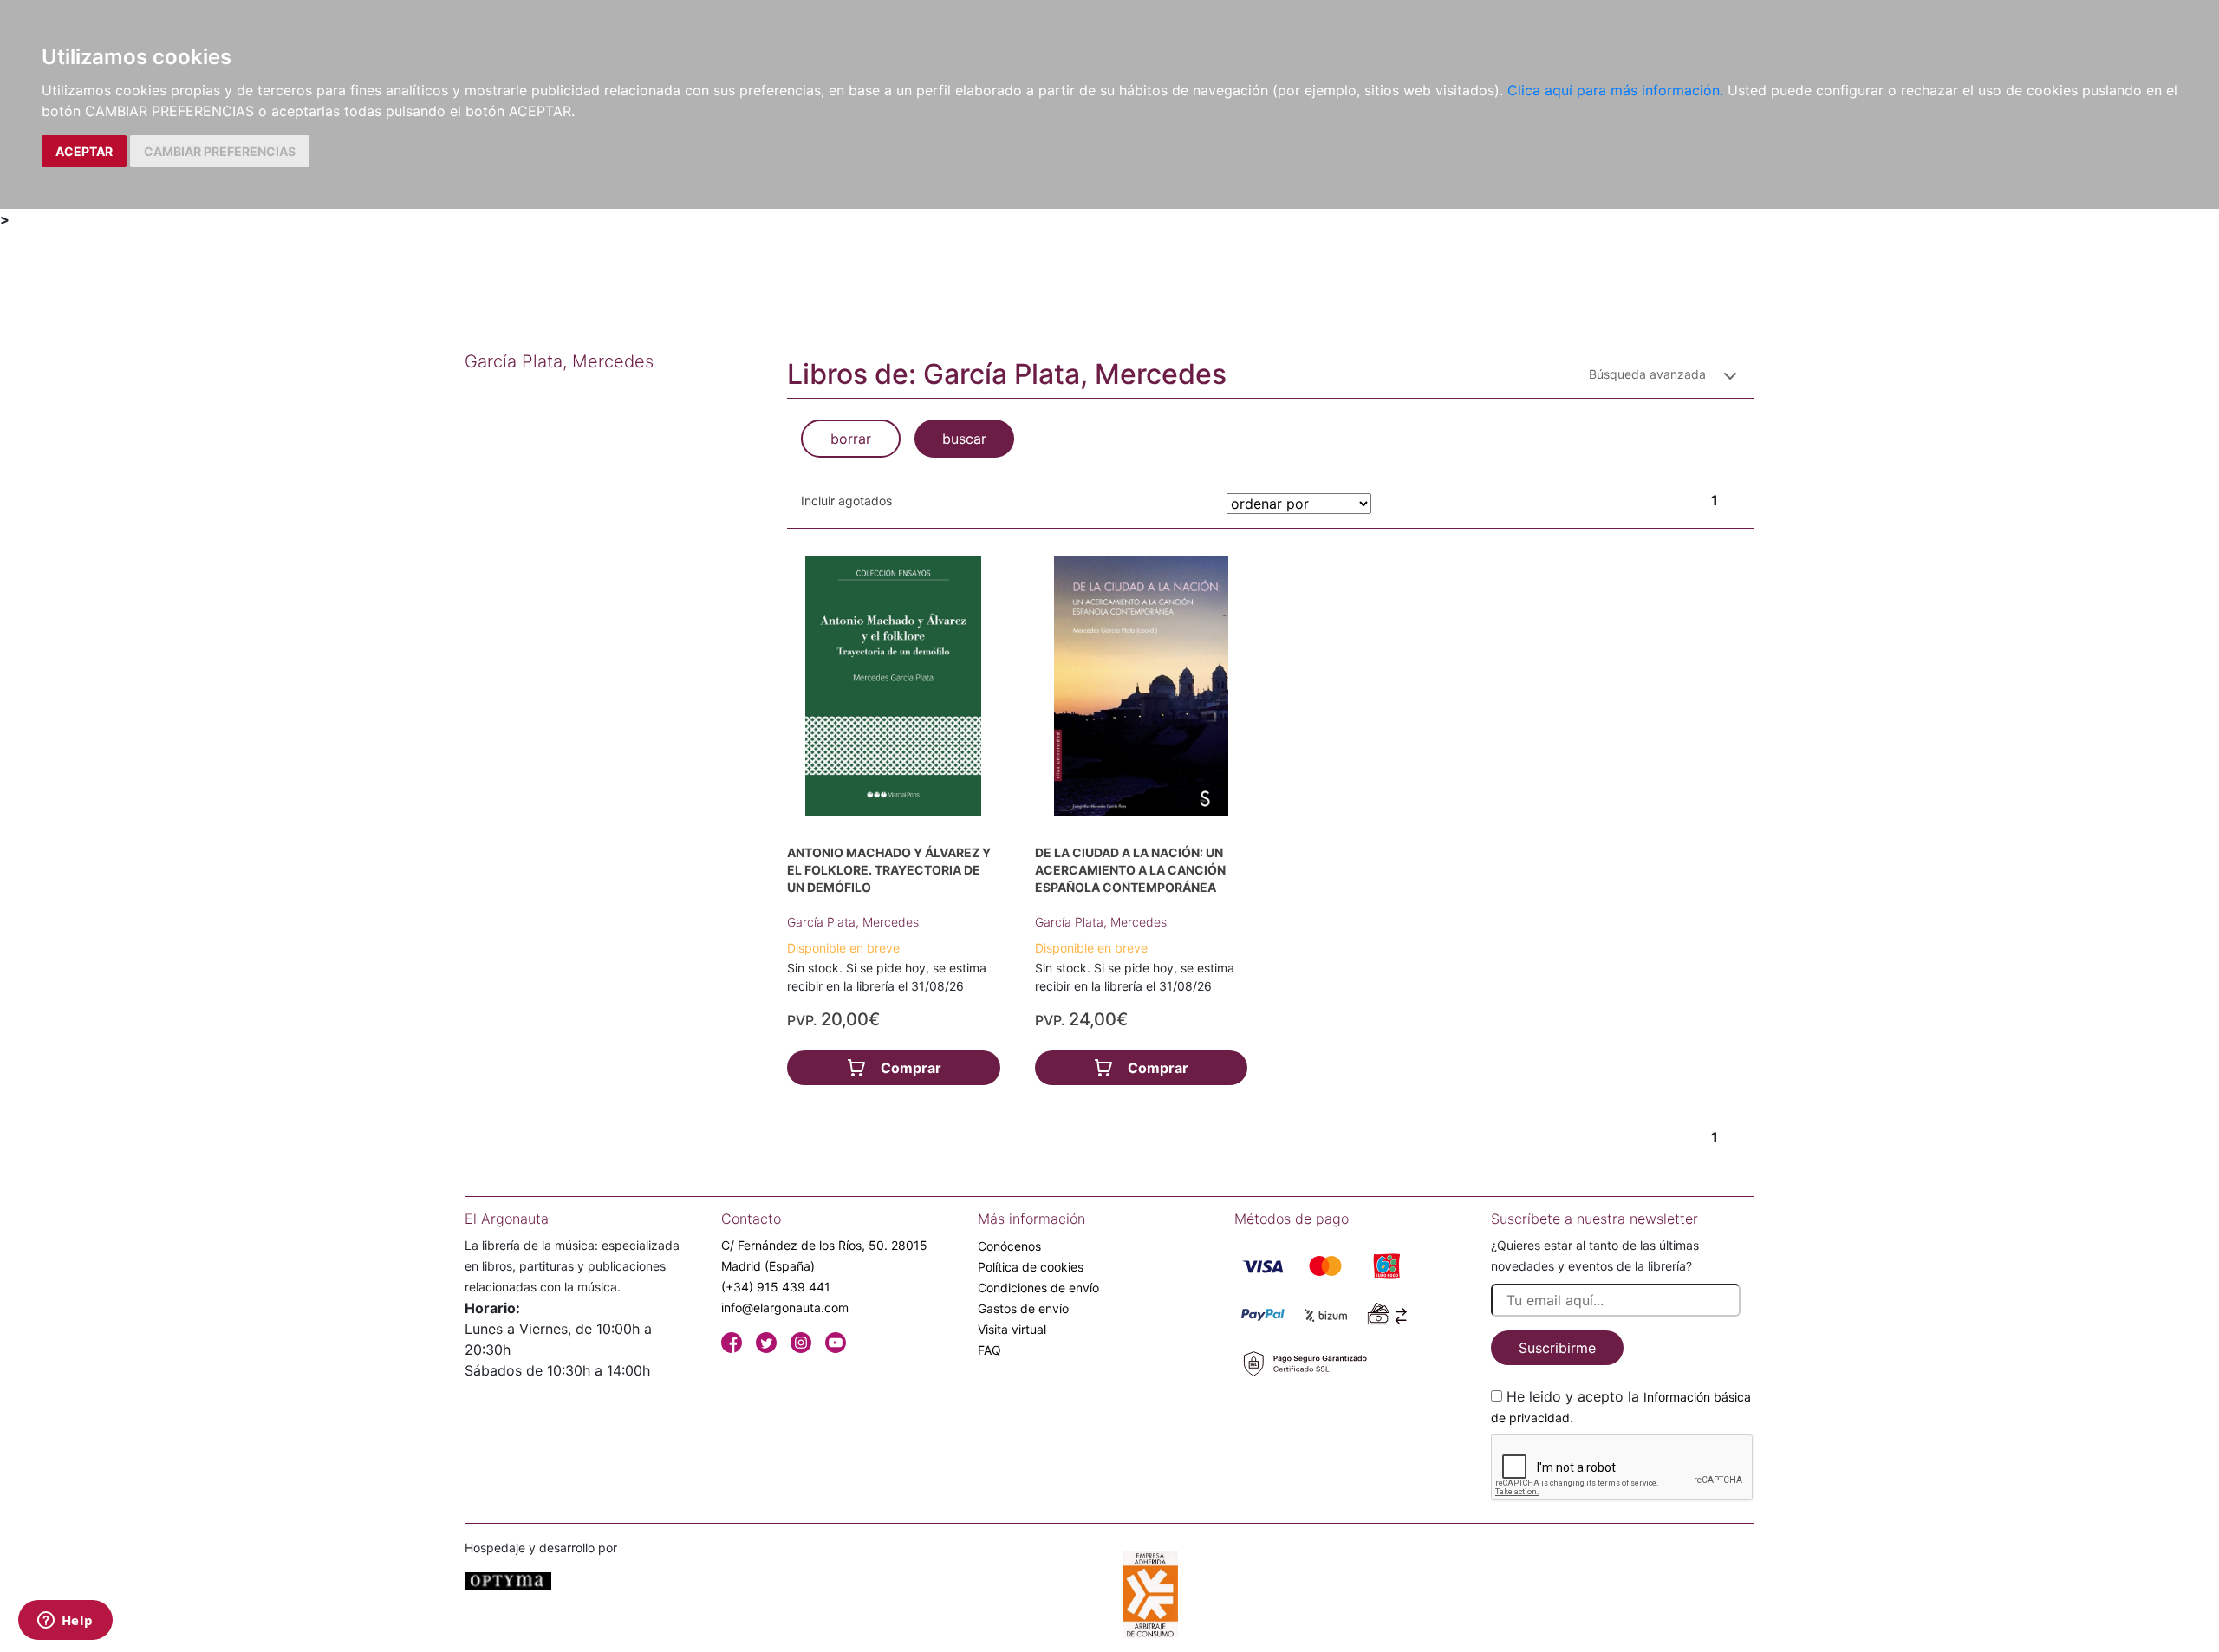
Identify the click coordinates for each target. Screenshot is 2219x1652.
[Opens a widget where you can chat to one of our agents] (65, 1622)
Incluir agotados (846, 501)
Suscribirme (1557, 1348)
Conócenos (1009, 1246)
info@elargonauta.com (785, 1307)
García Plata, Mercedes (853, 922)
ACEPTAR (84, 151)
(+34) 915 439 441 (776, 1287)
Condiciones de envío (1038, 1288)
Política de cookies (1031, 1267)
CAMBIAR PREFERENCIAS (220, 151)
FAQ (989, 1350)
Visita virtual (1012, 1329)
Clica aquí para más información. (1615, 90)
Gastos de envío (1023, 1308)
